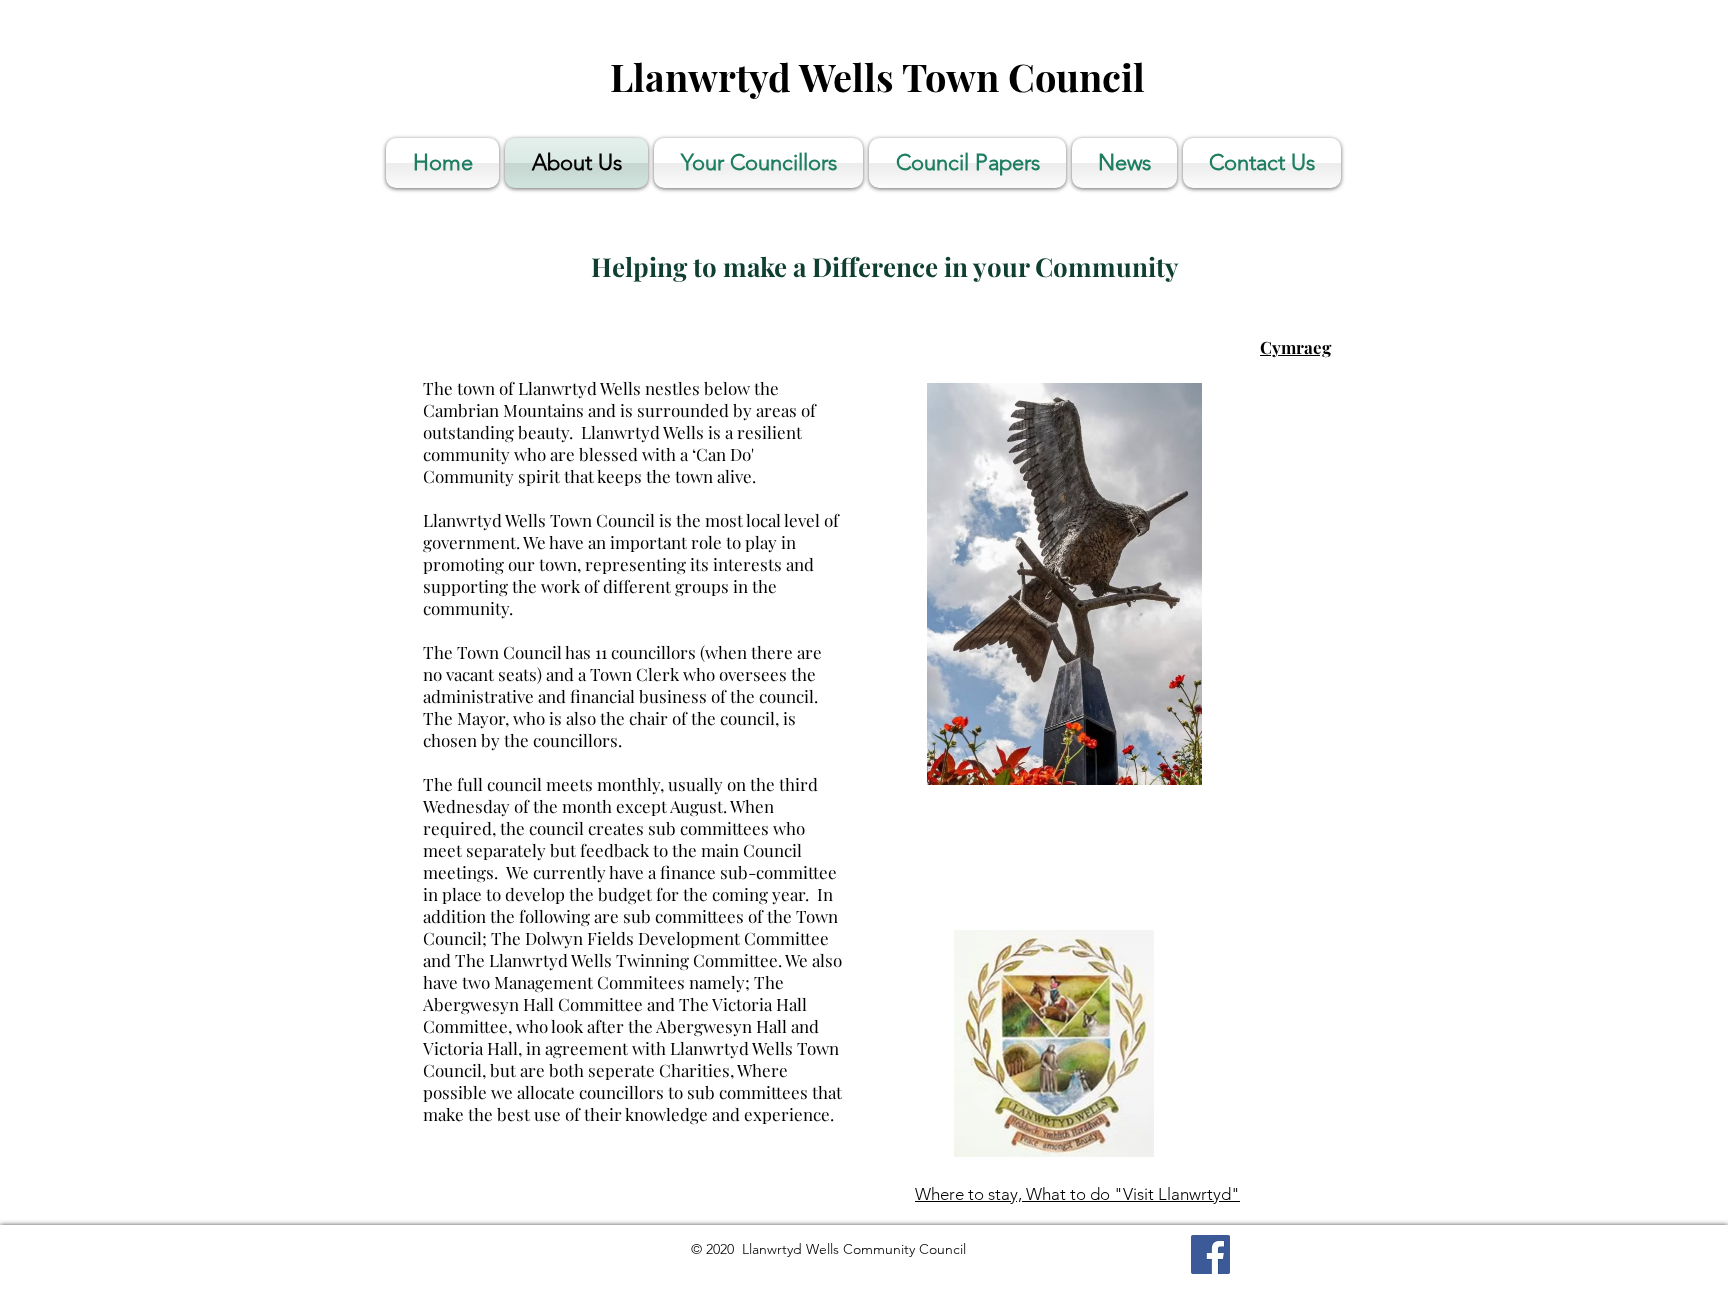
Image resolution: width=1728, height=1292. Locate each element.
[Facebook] (1210, 1254)
